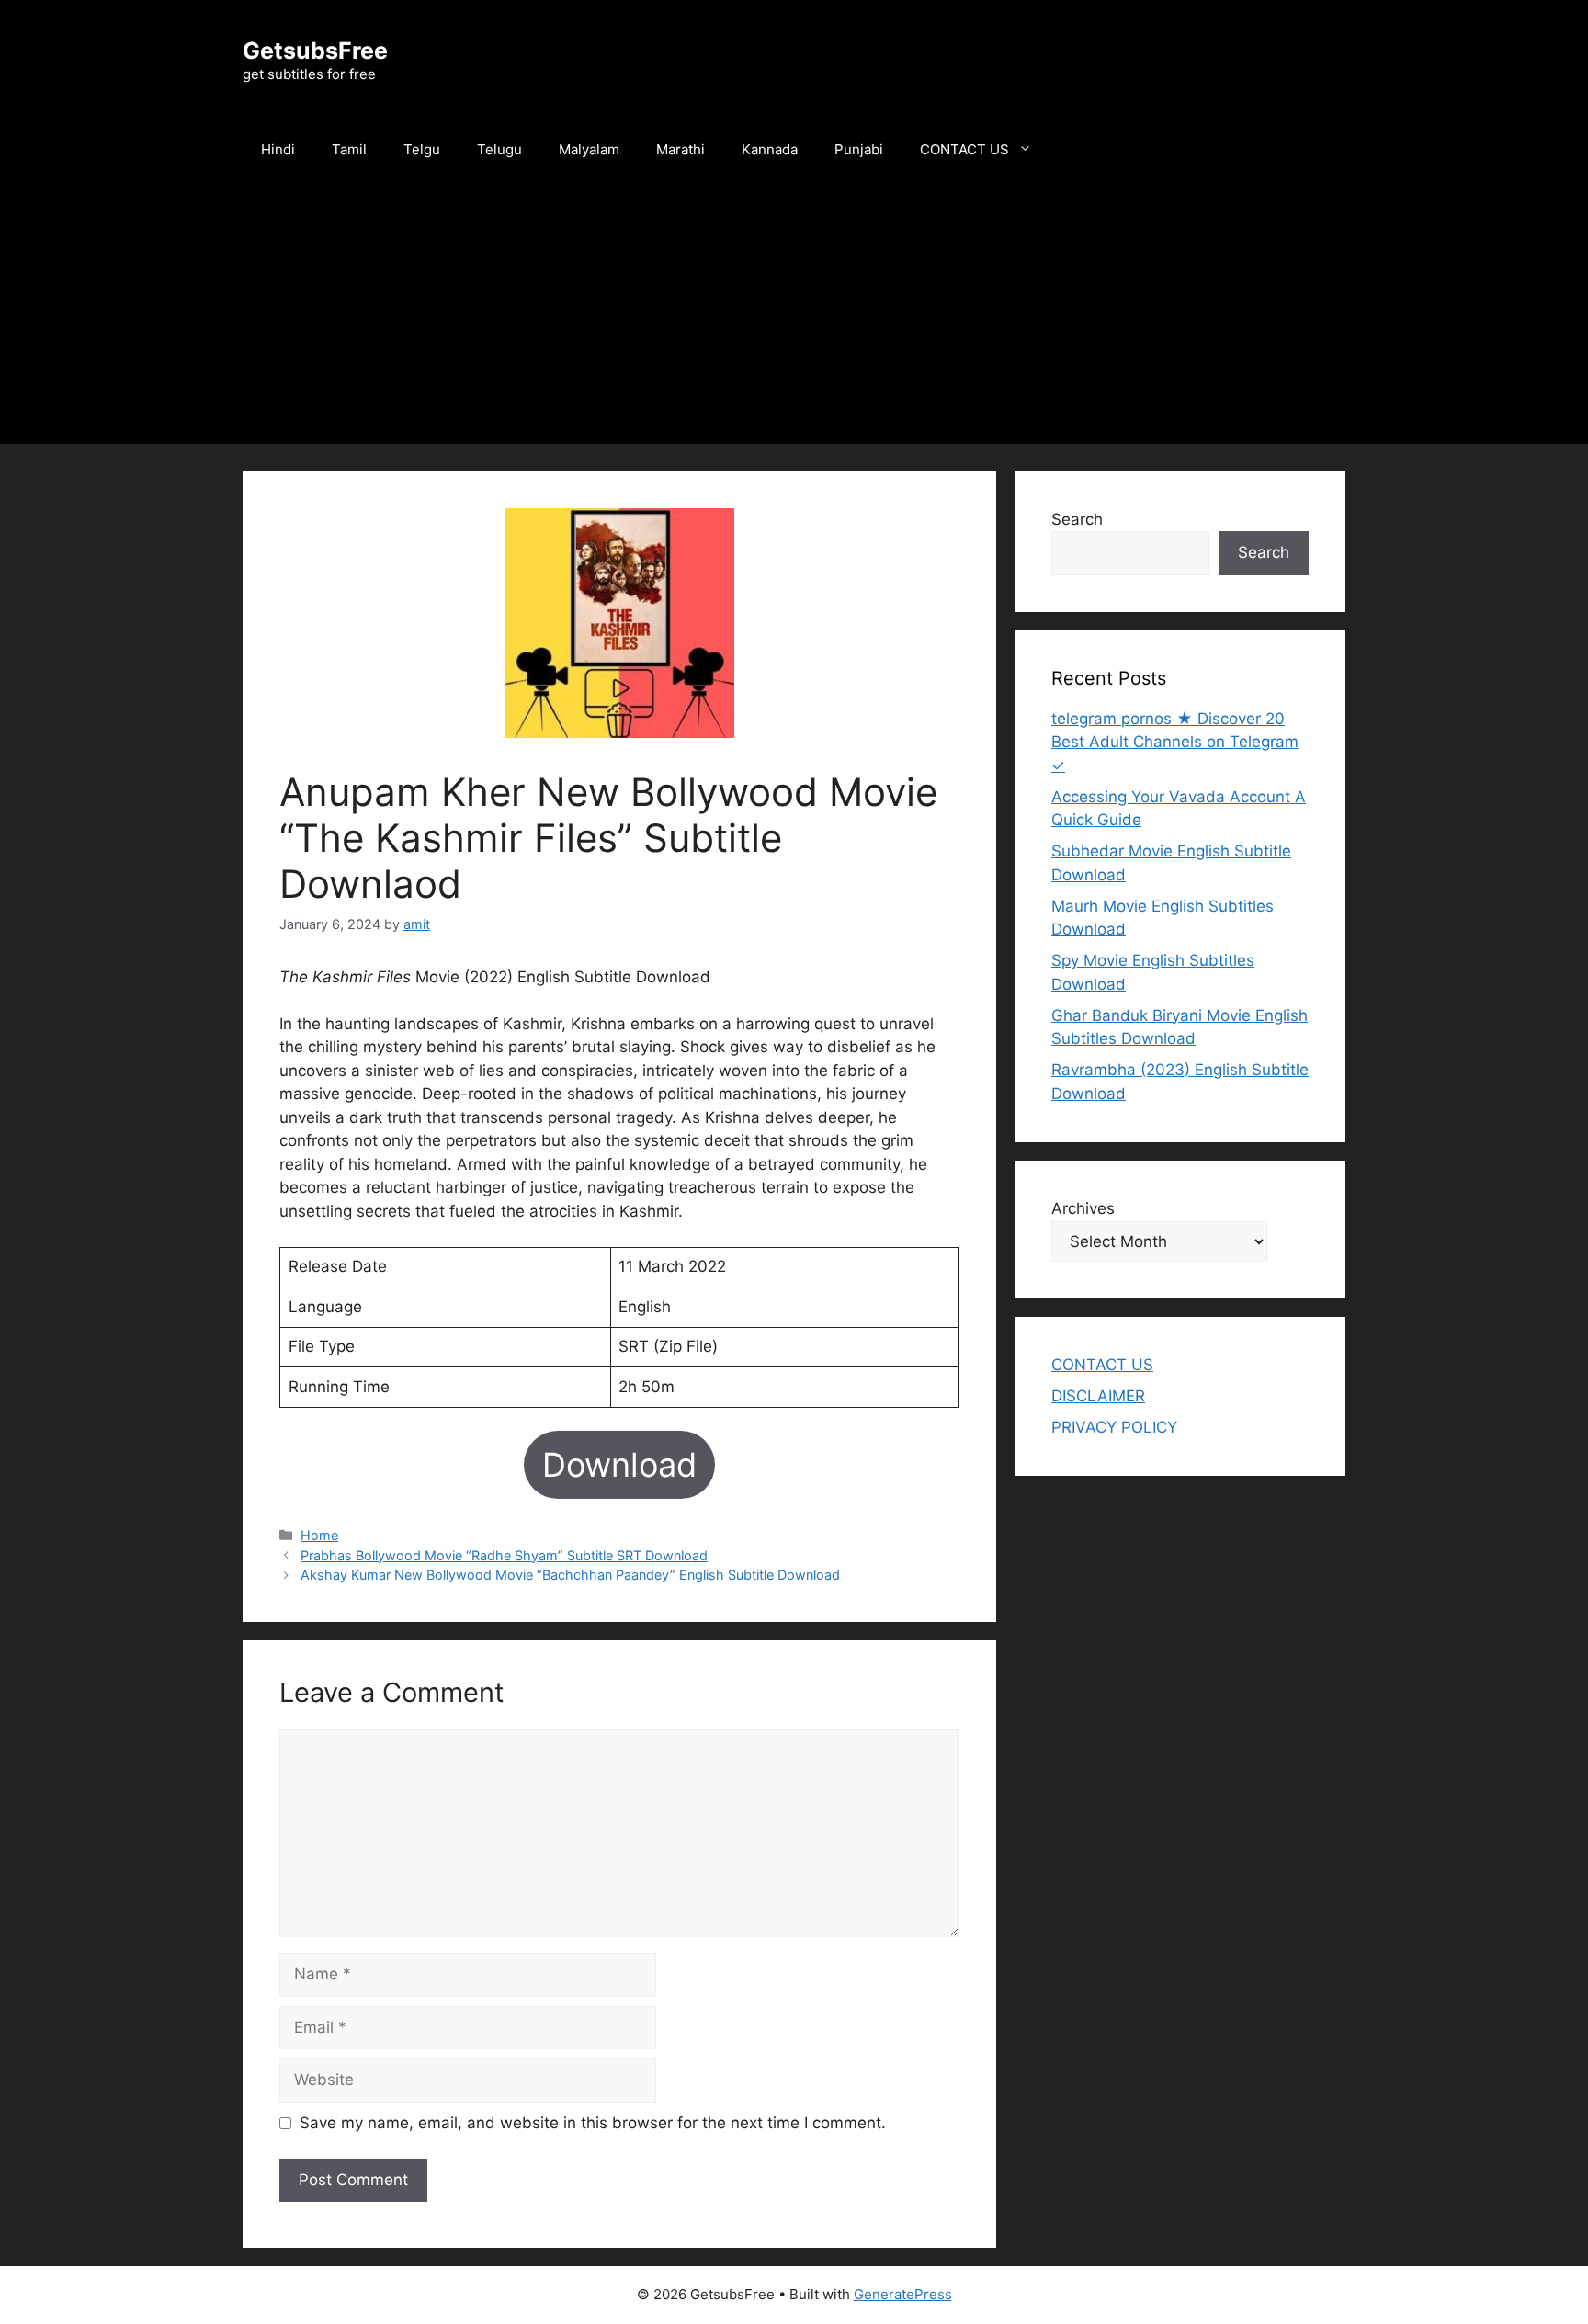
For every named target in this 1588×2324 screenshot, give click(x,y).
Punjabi (859, 149)
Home (319, 1535)
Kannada (770, 149)
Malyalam (589, 149)
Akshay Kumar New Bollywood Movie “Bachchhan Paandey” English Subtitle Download (570, 1575)
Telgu (422, 149)
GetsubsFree (315, 51)
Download (619, 1465)
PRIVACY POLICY (1114, 1427)
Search (1077, 519)
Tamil (349, 149)
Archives (1083, 1208)
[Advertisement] (794, 315)
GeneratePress (903, 2294)
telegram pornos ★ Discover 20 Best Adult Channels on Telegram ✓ (1175, 742)
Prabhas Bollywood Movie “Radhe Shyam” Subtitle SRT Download (504, 1555)
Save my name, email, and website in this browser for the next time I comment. (593, 2123)
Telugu (499, 149)
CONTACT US (964, 149)
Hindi (278, 149)
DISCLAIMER (1098, 1396)
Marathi (681, 149)
